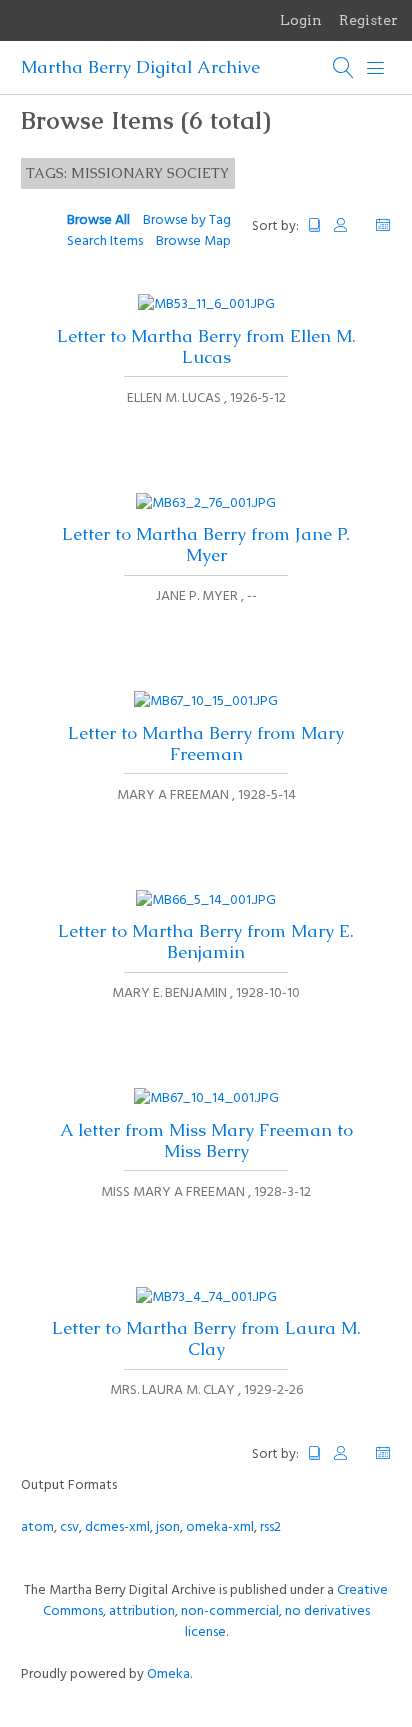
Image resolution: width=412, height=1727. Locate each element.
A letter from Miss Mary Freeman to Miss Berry (206, 1140)
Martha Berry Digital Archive (140, 67)
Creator (349, 225)
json (168, 1527)
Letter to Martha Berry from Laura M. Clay (206, 1338)
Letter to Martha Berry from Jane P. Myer (206, 544)
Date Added (383, 225)
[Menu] (376, 68)
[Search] (344, 68)
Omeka (168, 1674)
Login (301, 20)
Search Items (105, 241)
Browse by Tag (187, 220)
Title (315, 225)
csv (69, 1527)
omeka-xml (220, 1527)
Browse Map (193, 241)
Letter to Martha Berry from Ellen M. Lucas (206, 346)
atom (37, 1527)
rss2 (270, 1527)
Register (368, 20)
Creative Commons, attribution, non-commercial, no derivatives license (216, 1611)
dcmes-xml (117, 1527)
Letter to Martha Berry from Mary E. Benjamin (206, 941)
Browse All (98, 220)
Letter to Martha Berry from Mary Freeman (206, 743)
